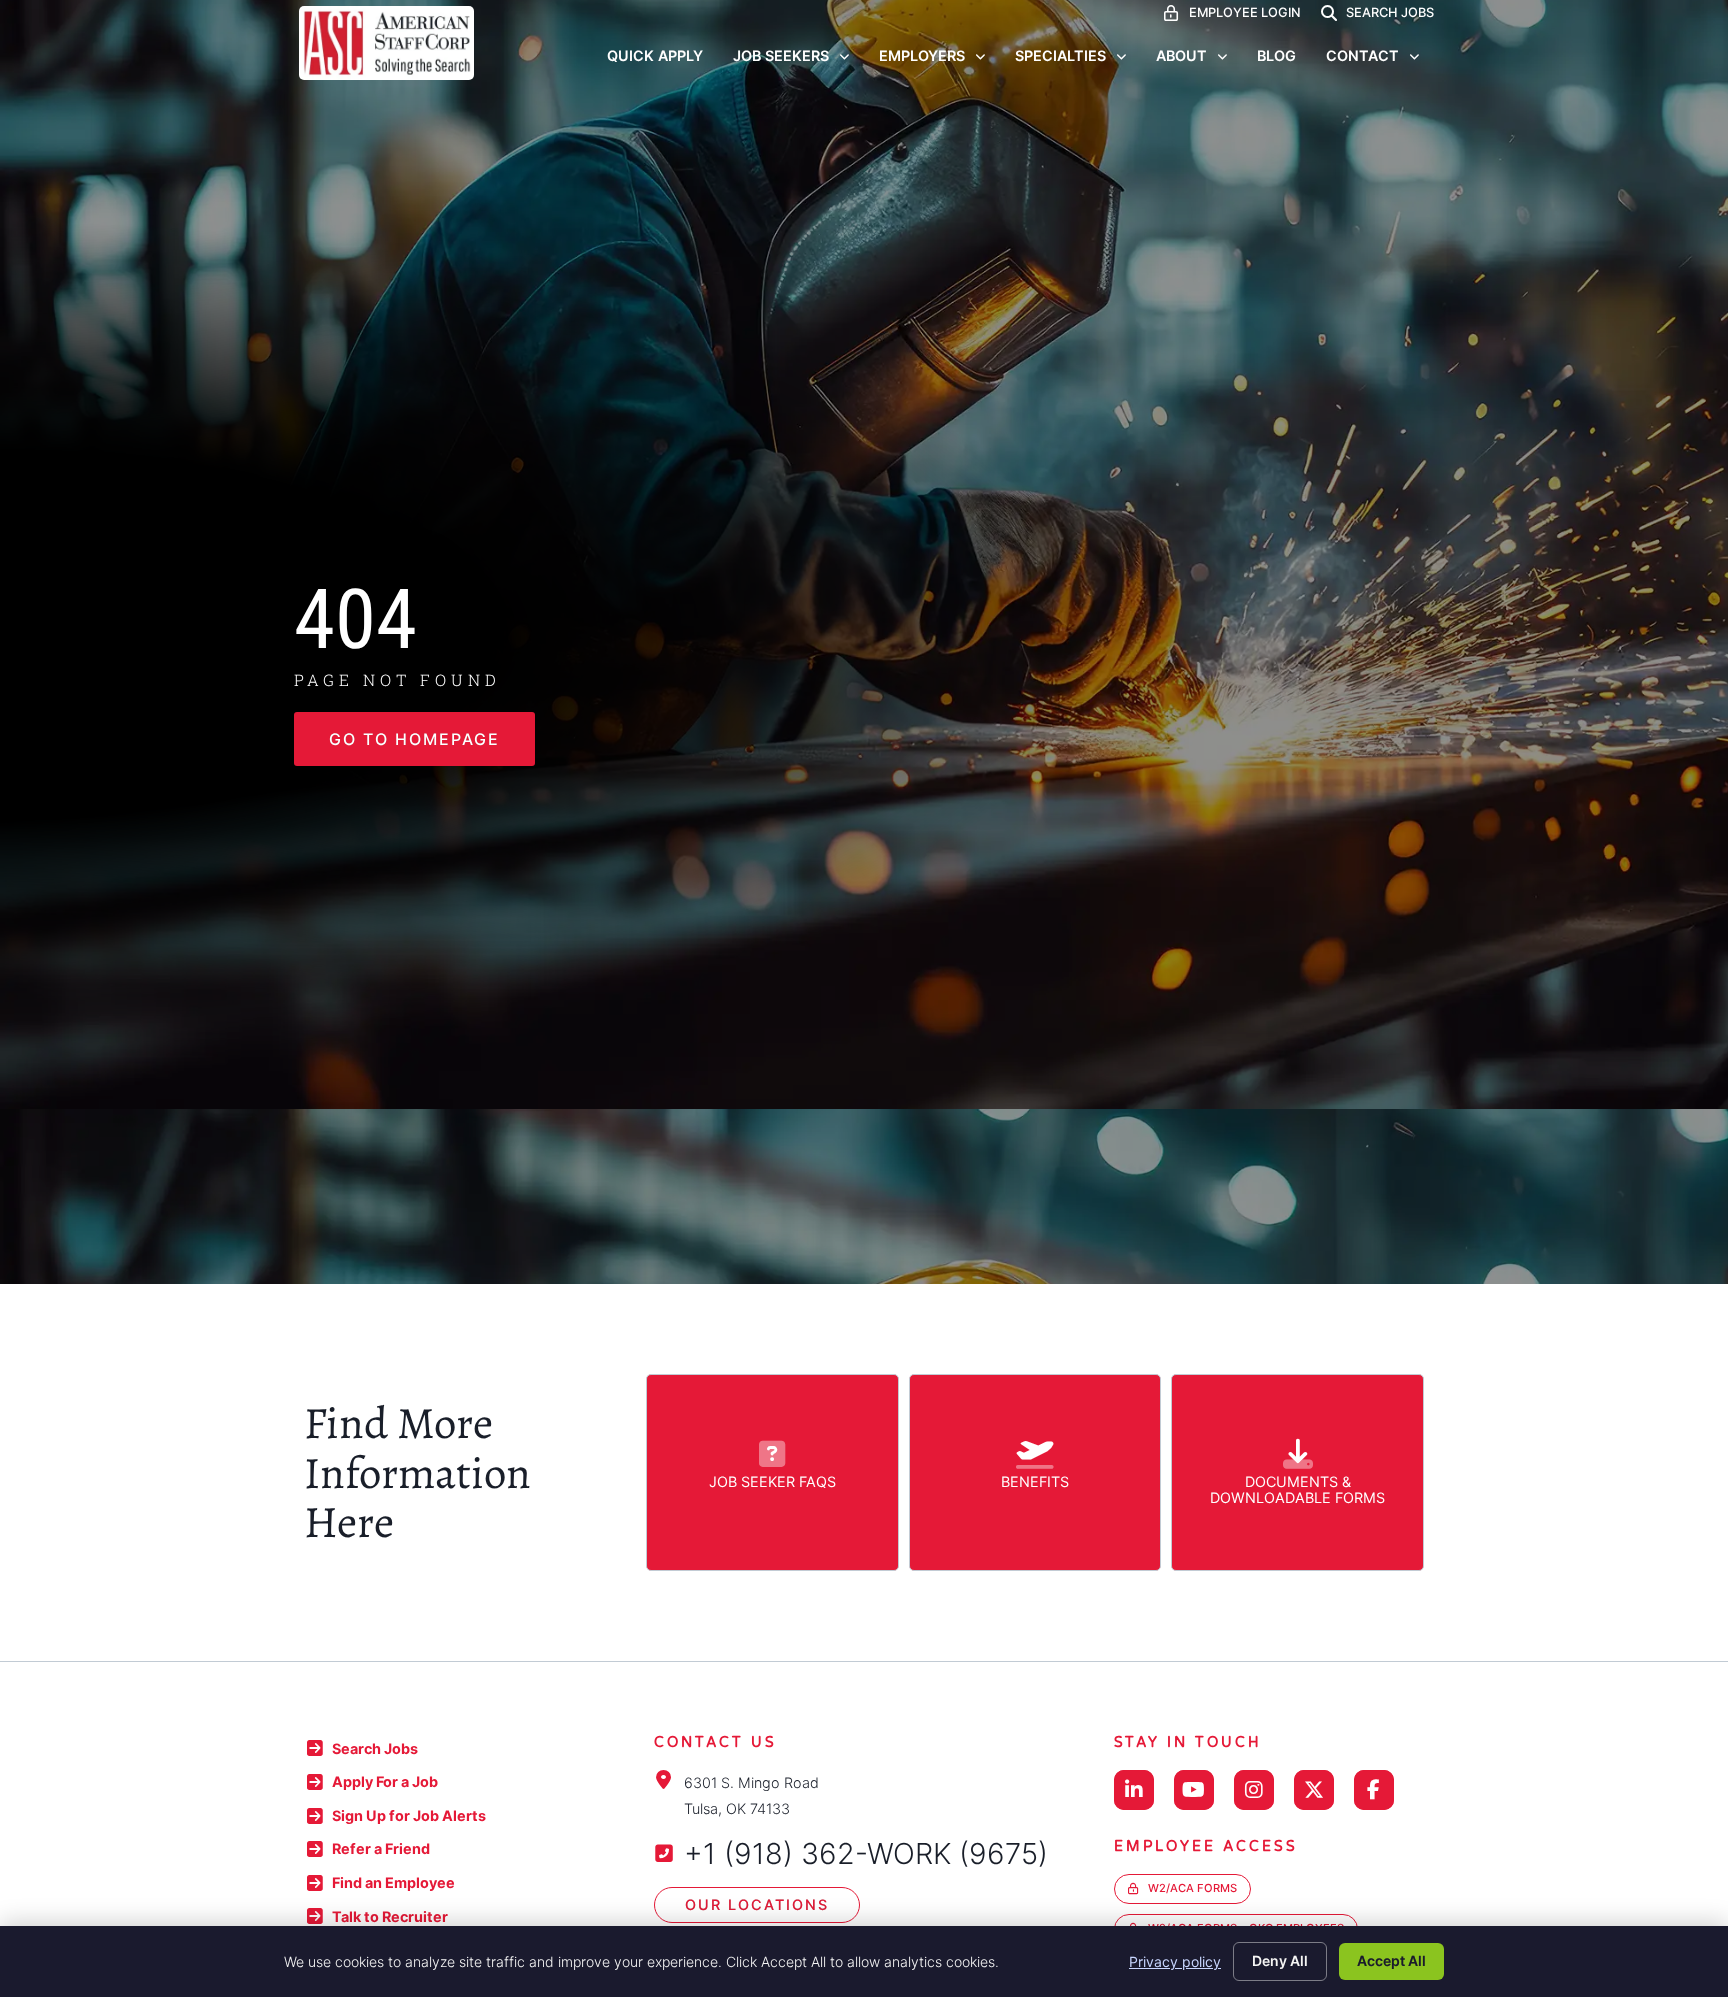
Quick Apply (655, 55)
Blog (1276, 55)
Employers (922, 55)
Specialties (1060, 55)
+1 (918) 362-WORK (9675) (866, 1853)
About (1181, 55)
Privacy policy (1175, 1961)
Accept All (1391, 1960)
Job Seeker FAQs (772, 1481)
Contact (1362, 55)
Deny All (1280, 1960)
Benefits (1035, 1481)
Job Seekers (781, 55)
